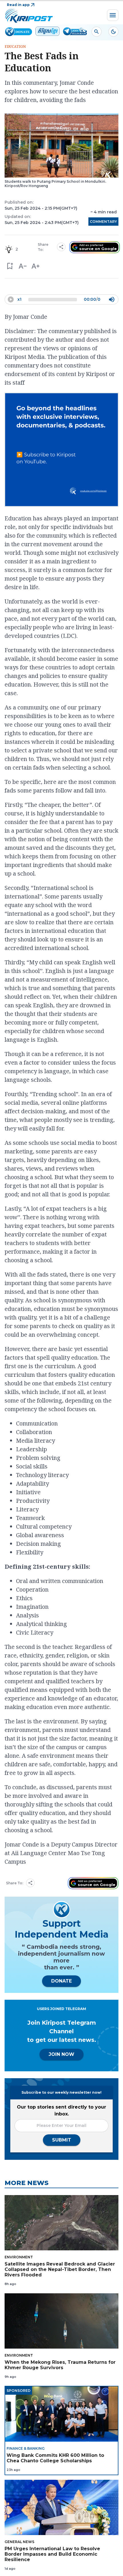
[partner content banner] (61, 451)
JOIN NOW (61, 2054)
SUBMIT (62, 2140)
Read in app (18, 5)
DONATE (61, 1981)
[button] (10, 266)
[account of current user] (97, 32)
